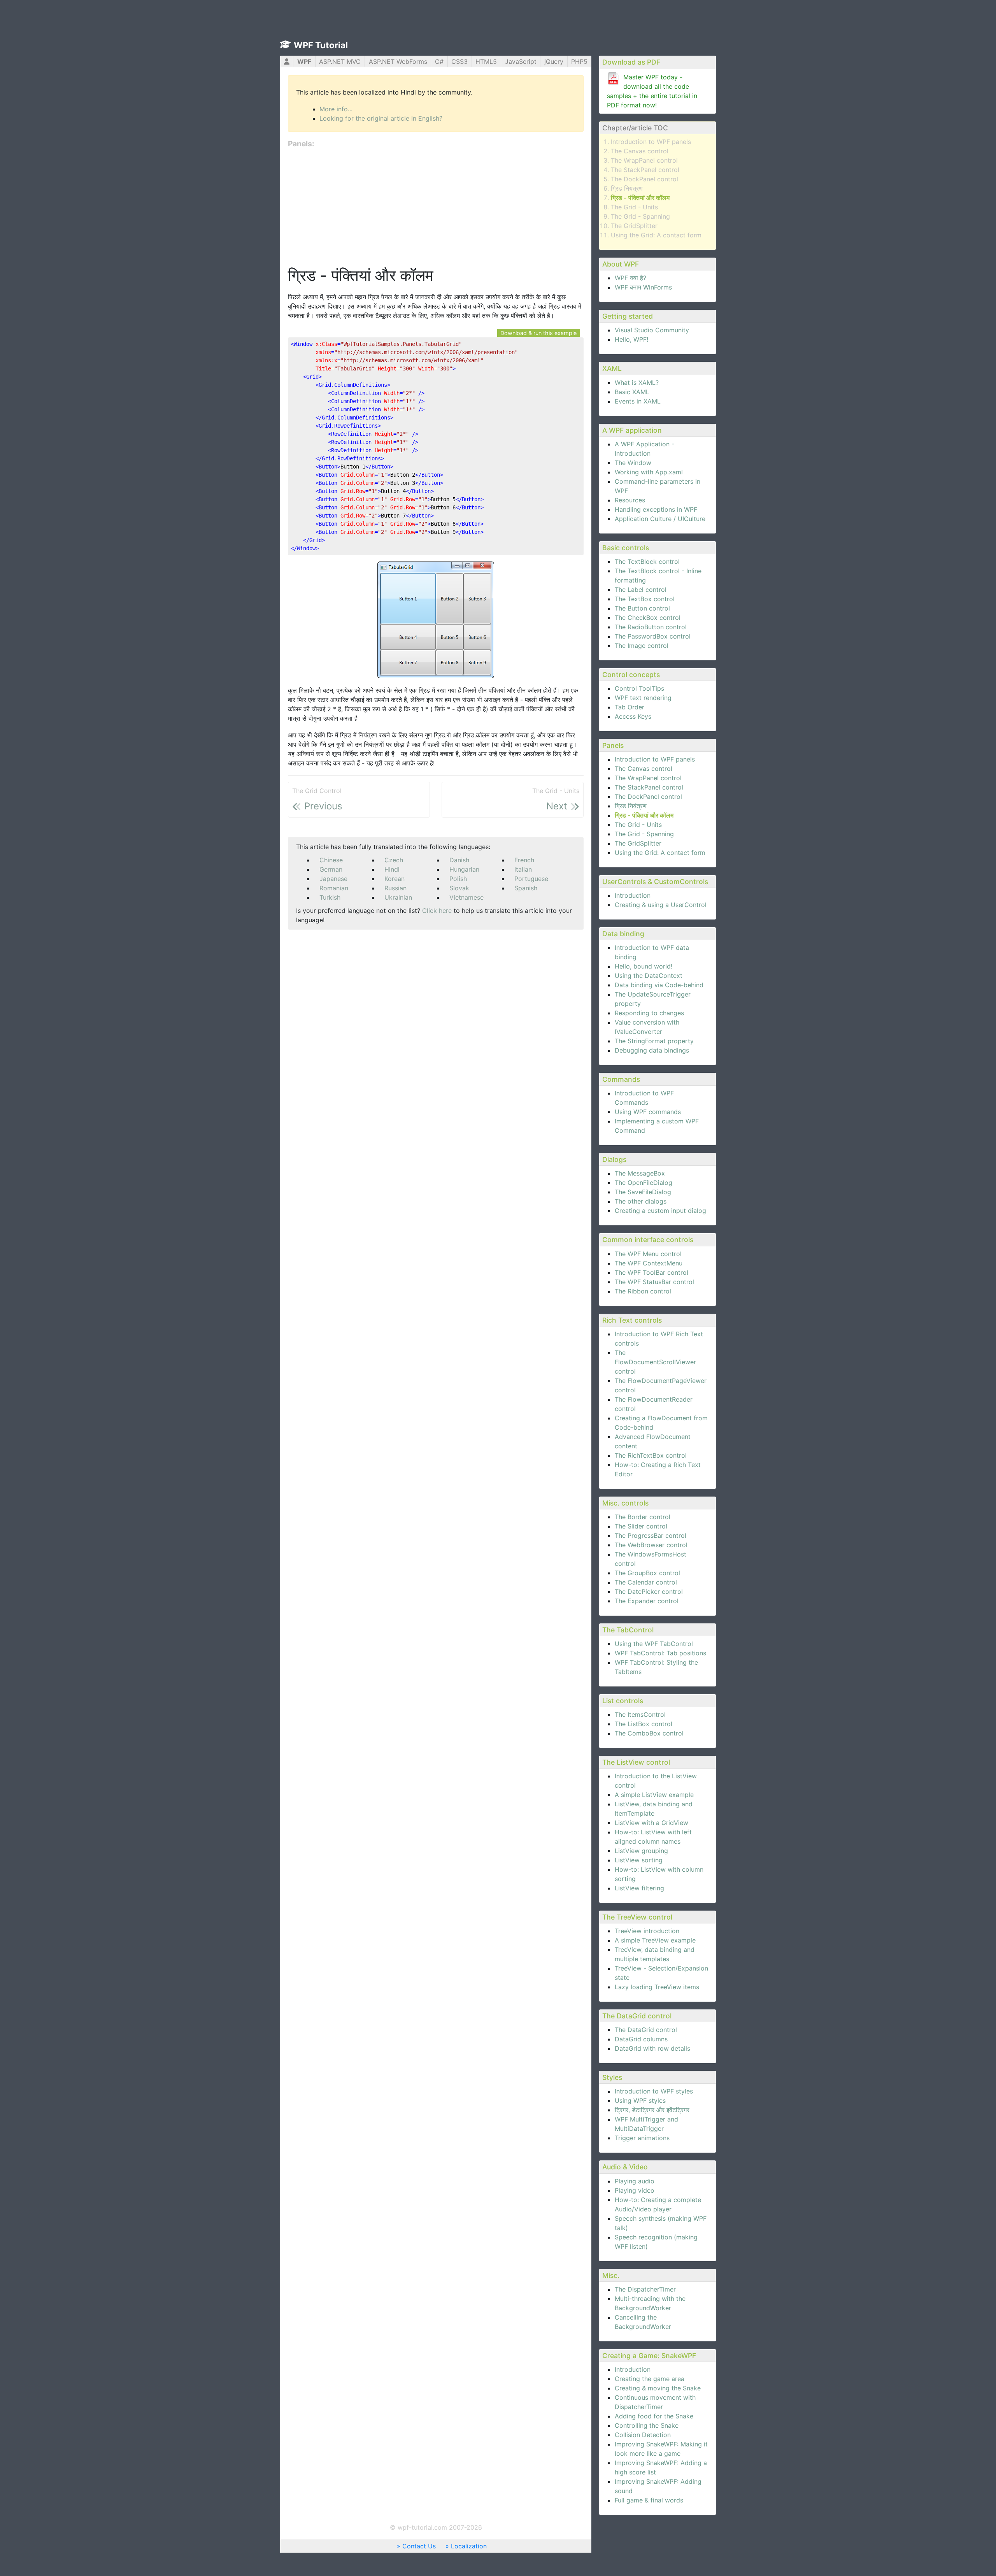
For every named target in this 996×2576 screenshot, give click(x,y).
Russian (395, 888)
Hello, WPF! (631, 339)
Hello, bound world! (644, 966)
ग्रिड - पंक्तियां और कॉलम (640, 198)
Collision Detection (643, 2435)
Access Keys (633, 716)
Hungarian (464, 869)
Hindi (392, 869)
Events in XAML (638, 401)
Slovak (459, 888)
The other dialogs (641, 1201)
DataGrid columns (641, 2039)
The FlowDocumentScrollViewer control (655, 1362)
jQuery (554, 61)
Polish (458, 879)
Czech (394, 860)
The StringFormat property (654, 1041)
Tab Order (630, 707)
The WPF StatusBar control (654, 1282)
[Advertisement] (436, 208)
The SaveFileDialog (643, 1192)
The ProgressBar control (651, 1535)
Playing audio (635, 2181)
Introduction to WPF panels (651, 142)
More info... (336, 109)
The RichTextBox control (651, 1455)
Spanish (526, 888)
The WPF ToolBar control (651, 1272)
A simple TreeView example (655, 1940)
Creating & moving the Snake (658, 2388)
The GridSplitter (634, 226)
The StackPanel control (645, 170)
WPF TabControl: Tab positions (660, 1653)
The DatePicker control (649, 1592)
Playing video (635, 2190)
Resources (630, 500)
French (524, 860)
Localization (469, 2546)
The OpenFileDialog (644, 1183)
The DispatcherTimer (645, 2289)
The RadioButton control (651, 627)
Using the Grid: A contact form (656, 235)
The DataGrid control (646, 2030)
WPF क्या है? (630, 278)
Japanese (333, 879)
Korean (395, 879)
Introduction (633, 895)
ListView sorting (639, 1860)
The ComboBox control (649, 1733)
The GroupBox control (647, 1573)
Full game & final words (649, 2500)
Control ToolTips (639, 688)
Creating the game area (650, 2379)
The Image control (642, 646)
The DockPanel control (644, 179)
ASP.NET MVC (340, 61)
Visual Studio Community (652, 330)
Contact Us (419, 2546)
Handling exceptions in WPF (656, 509)
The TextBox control (645, 599)
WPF (304, 61)
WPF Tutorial (321, 45)
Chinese (331, 860)
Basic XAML (632, 392)
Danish (459, 860)
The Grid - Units (634, 207)
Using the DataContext (649, 976)
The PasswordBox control (653, 636)
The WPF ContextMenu (649, 1263)
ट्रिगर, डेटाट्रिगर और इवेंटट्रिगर (652, 2110)
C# (439, 61)
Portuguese (531, 879)
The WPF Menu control (648, 1254)
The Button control (642, 608)
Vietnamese (466, 897)
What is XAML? (637, 383)
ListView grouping (641, 1851)
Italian (523, 869)
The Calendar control (646, 1582)
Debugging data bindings (652, 1050)
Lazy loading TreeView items (657, 1987)
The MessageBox (640, 1173)
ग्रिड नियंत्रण (627, 188)
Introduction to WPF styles (654, 2091)
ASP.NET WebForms (398, 61)
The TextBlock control (647, 562)
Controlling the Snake (647, 2425)
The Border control (643, 1517)
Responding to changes (649, 1013)
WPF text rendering (643, 698)
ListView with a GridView (651, 1823)
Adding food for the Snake (654, 2416)
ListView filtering (639, 1888)
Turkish (330, 897)
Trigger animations (642, 2138)
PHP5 (579, 61)
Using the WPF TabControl (654, 1644)
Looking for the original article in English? (381, 118)
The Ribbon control (643, 1291)
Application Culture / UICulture (660, 519)
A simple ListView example (654, 1795)
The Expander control (647, 1601)
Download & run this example (538, 333)
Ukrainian (398, 897)
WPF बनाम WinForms (643, 287)
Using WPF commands (648, 1112)
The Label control (641, 590)
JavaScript (521, 61)
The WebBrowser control (651, 1545)
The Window (633, 463)
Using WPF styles (640, 2100)
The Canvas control (640, 151)
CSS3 (459, 61)
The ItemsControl (640, 1714)
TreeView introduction (647, 1931)
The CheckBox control (648, 618)
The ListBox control (644, 1724)
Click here (437, 911)
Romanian (334, 888)
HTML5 (486, 61)
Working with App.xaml (649, 472)
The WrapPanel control (644, 160)
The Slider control (641, 1526)
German (331, 869)
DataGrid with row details (652, 2048)
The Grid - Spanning (640, 216)
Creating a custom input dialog (660, 1211)
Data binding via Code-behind (659, 985)
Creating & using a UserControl (661, 905)
